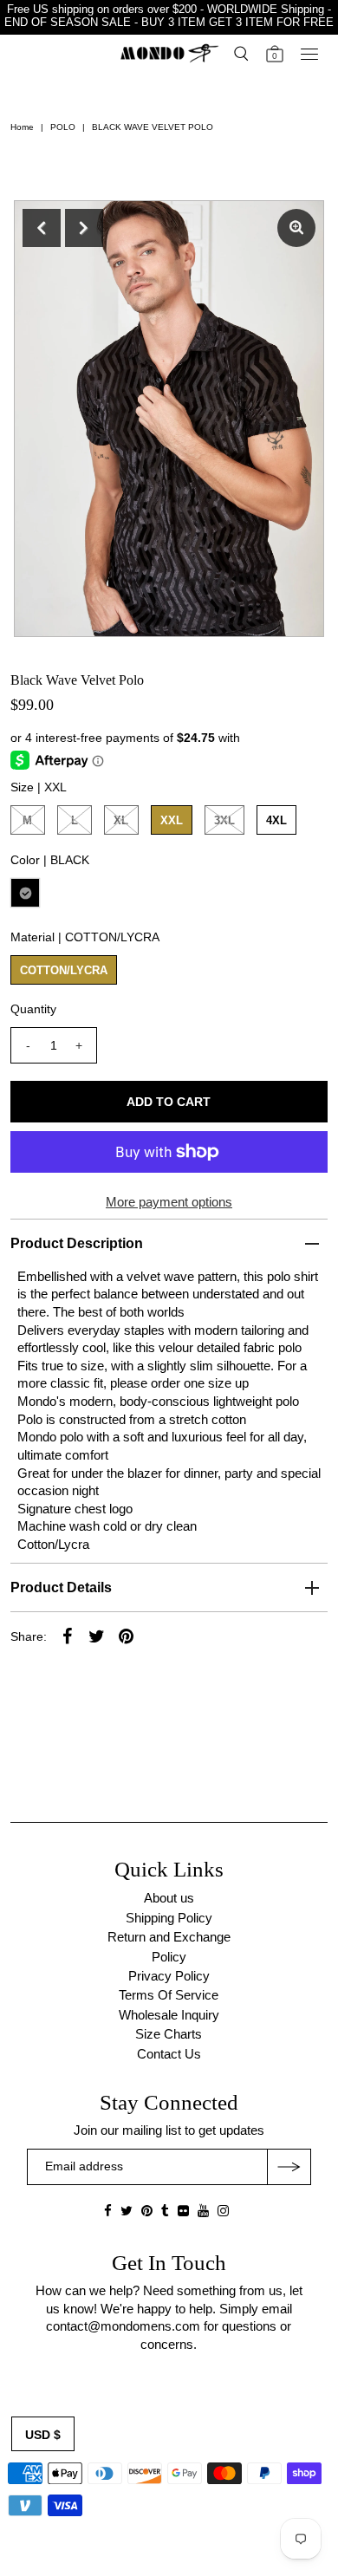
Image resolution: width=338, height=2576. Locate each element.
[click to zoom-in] (296, 228)
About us (169, 1898)
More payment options (169, 1202)
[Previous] (42, 228)
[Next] (84, 228)
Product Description (77, 1243)
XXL (172, 820)
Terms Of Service (169, 1995)
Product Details (61, 1587)
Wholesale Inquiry (169, 2015)
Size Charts (169, 2034)
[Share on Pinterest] (127, 1636)
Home (22, 127)
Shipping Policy (169, 1918)
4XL (276, 820)
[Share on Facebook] (68, 1636)
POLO (63, 127)
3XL (224, 820)
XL (121, 820)
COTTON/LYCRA (64, 970)
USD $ (43, 2435)
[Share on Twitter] (97, 1636)
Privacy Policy (169, 1976)
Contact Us (169, 2054)
